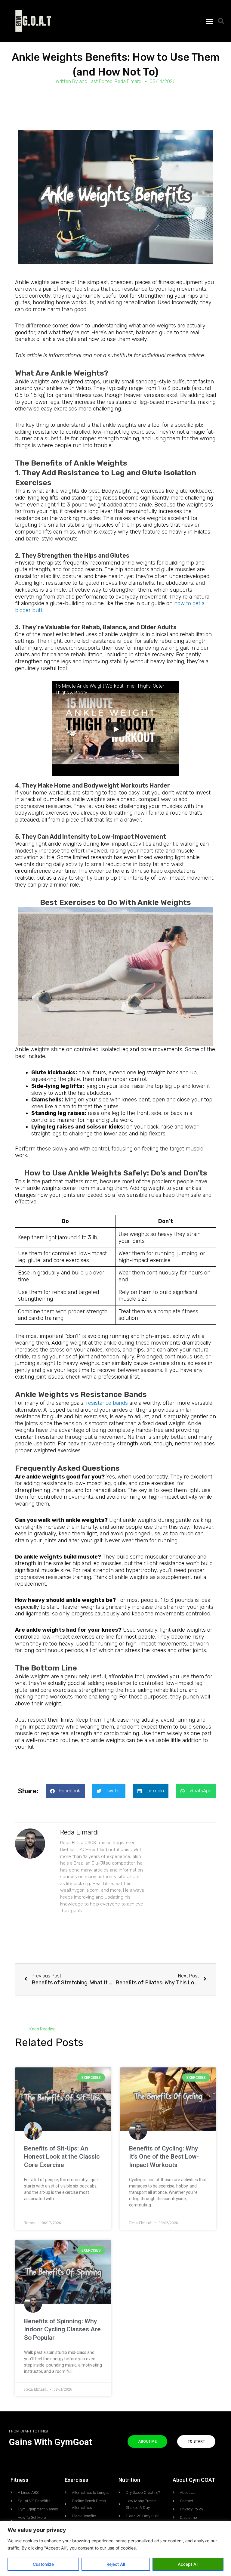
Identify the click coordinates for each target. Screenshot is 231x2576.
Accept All (188, 2564)
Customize (43, 2564)
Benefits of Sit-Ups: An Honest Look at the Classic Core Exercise (62, 2157)
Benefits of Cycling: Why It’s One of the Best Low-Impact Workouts (164, 2157)
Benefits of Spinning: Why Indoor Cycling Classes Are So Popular (62, 2329)
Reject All (116, 2564)
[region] (115, 2548)
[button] (209, 21)
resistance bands (107, 1403)
